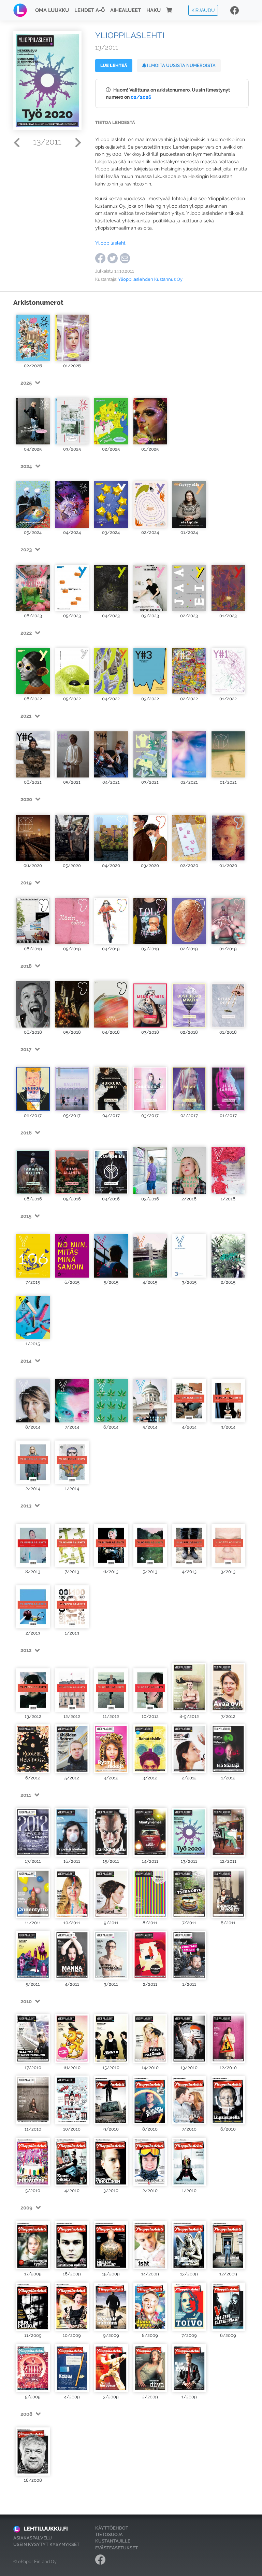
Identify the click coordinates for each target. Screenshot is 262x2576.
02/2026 (141, 97)
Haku (154, 10)
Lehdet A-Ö (90, 10)
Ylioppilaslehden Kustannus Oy (150, 279)
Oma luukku (52, 10)
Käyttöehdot (112, 2528)
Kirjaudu (203, 10)
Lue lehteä (114, 65)
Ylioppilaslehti (111, 243)
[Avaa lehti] (33, 336)
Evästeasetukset (117, 2548)
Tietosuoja (109, 2534)
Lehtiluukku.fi (46, 2529)
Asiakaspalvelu (33, 2538)
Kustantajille (113, 2541)
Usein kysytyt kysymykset (46, 2544)
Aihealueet (126, 10)
